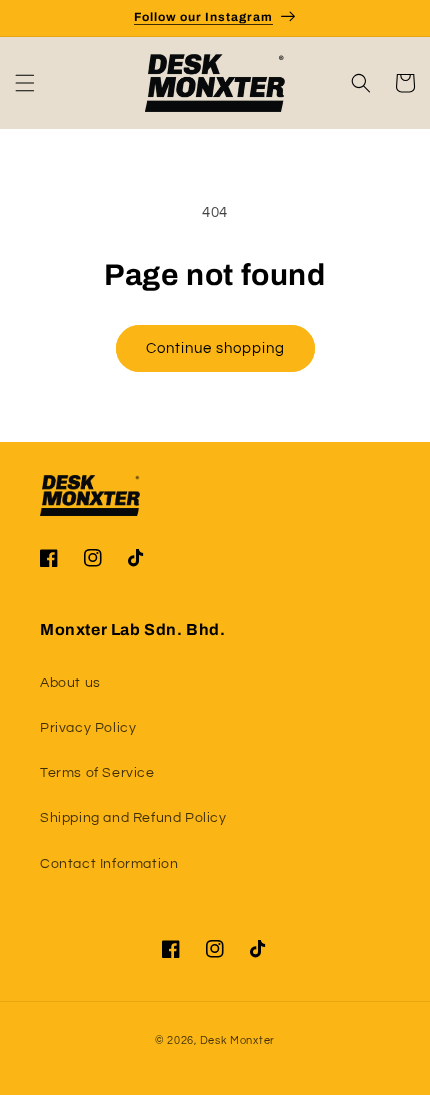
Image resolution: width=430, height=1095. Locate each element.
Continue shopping (215, 348)
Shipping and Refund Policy (133, 818)
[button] (25, 83)
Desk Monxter (237, 1040)
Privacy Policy (88, 728)
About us (70, 683)
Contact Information (109, 864)
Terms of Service (97, 773)
